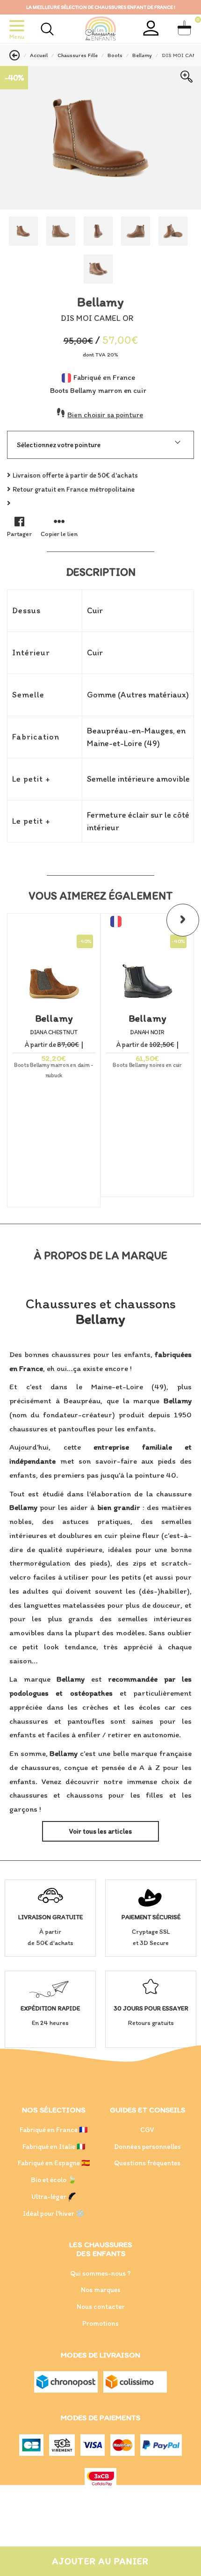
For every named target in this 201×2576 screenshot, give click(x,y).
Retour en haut (94, 2508)
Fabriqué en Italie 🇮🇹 (54, 2147)
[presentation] (183, 920)
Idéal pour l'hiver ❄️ (54, 2213)
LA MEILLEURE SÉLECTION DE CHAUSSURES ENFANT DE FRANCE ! (101, 7)
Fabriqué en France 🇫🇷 (54, 2130)
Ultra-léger (50, 2197)
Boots (115, 55)
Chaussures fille (78, 55)
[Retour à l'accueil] (100, 29)
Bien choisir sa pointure (105, 415)
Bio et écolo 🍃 (54, 2180)
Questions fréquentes (147, 2163)
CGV (147, 2130)
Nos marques (101, 2290)
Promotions (100, 2323)
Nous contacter (101, 2307)
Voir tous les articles (100, 1831)
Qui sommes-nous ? (100, 2273)
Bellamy (142, 55)
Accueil (39, 55)
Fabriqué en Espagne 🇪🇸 (54, 2163)
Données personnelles (147, 2147)
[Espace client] (151, 28)
